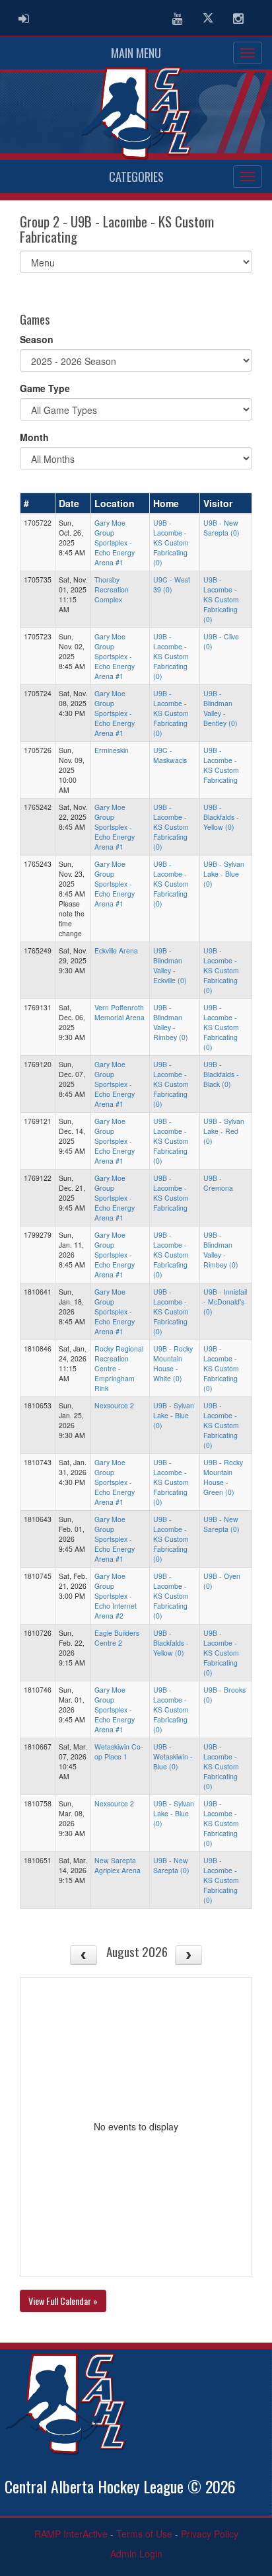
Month (34, 437)
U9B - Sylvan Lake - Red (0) (224, 1131)
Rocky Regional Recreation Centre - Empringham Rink (119, 1368)
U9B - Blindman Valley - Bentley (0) (221, 708)
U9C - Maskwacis (170, 755)
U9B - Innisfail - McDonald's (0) (225, 1302)
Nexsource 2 (114, 1405)
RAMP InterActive (71, 2534)
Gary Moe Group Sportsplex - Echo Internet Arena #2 (116, 1596)
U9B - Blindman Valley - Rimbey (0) (171, 1022)
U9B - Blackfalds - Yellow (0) (221, 817)
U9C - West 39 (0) (172, 584)
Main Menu (136, 53)
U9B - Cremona (218, 1183)
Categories (136, 177)
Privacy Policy (210, 2534)
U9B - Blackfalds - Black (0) (221, 1074)
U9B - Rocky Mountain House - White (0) (173, 1363)
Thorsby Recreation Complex (112, 589)
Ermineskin (112, 750)
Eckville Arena (116, 950)
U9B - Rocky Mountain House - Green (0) (223, 1477)
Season (37, 339)
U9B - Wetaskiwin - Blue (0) (173, 1756)
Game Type (45, 388)
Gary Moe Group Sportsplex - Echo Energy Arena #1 (115, 543)
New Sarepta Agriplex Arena (118, 1865)
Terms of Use (144, 2534)
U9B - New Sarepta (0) (221, 528)
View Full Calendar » (63, 2301)
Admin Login (136, 2554)
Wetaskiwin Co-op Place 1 (119, 1751)
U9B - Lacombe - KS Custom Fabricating (221, 765)
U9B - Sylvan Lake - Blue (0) (224, 874)
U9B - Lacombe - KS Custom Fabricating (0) (171, 543)
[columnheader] (38, 504)
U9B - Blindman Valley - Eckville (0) (170, 965)
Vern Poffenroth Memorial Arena (119, 1012)
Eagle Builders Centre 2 (117, 1638)
